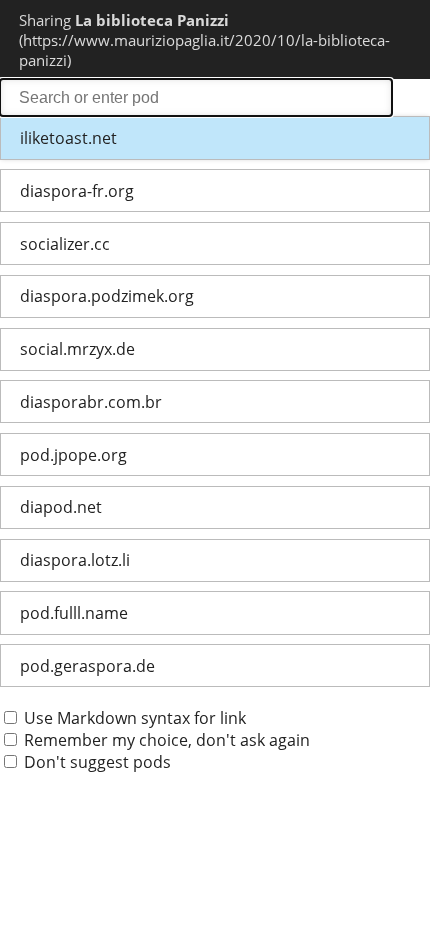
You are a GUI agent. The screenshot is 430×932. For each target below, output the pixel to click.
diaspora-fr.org (77, 191)
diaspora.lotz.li (75, 560)
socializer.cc (65, 244)
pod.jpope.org (73, 455)
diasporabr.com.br (91, 402)
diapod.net (61, 507)
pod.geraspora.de (87, 666)
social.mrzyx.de (77, 349)
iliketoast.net (68, 138)
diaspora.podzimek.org (107, 296)
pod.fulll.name (74, 613)
